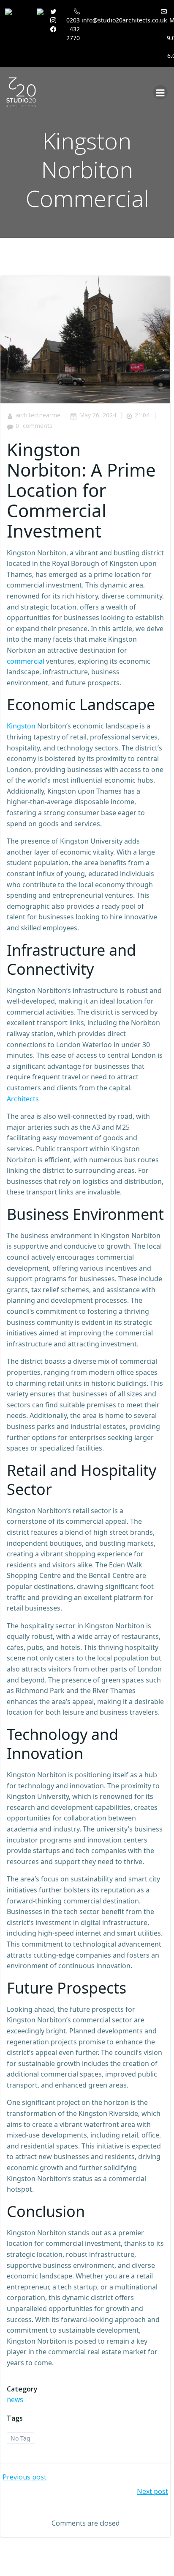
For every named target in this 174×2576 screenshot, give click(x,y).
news (15, 2399)
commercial (26, 661)
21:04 (142, 415)
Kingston (21, 726)
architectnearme (38, 415)
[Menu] (160, 92)
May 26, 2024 (98, 415)
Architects (23, 1099)
